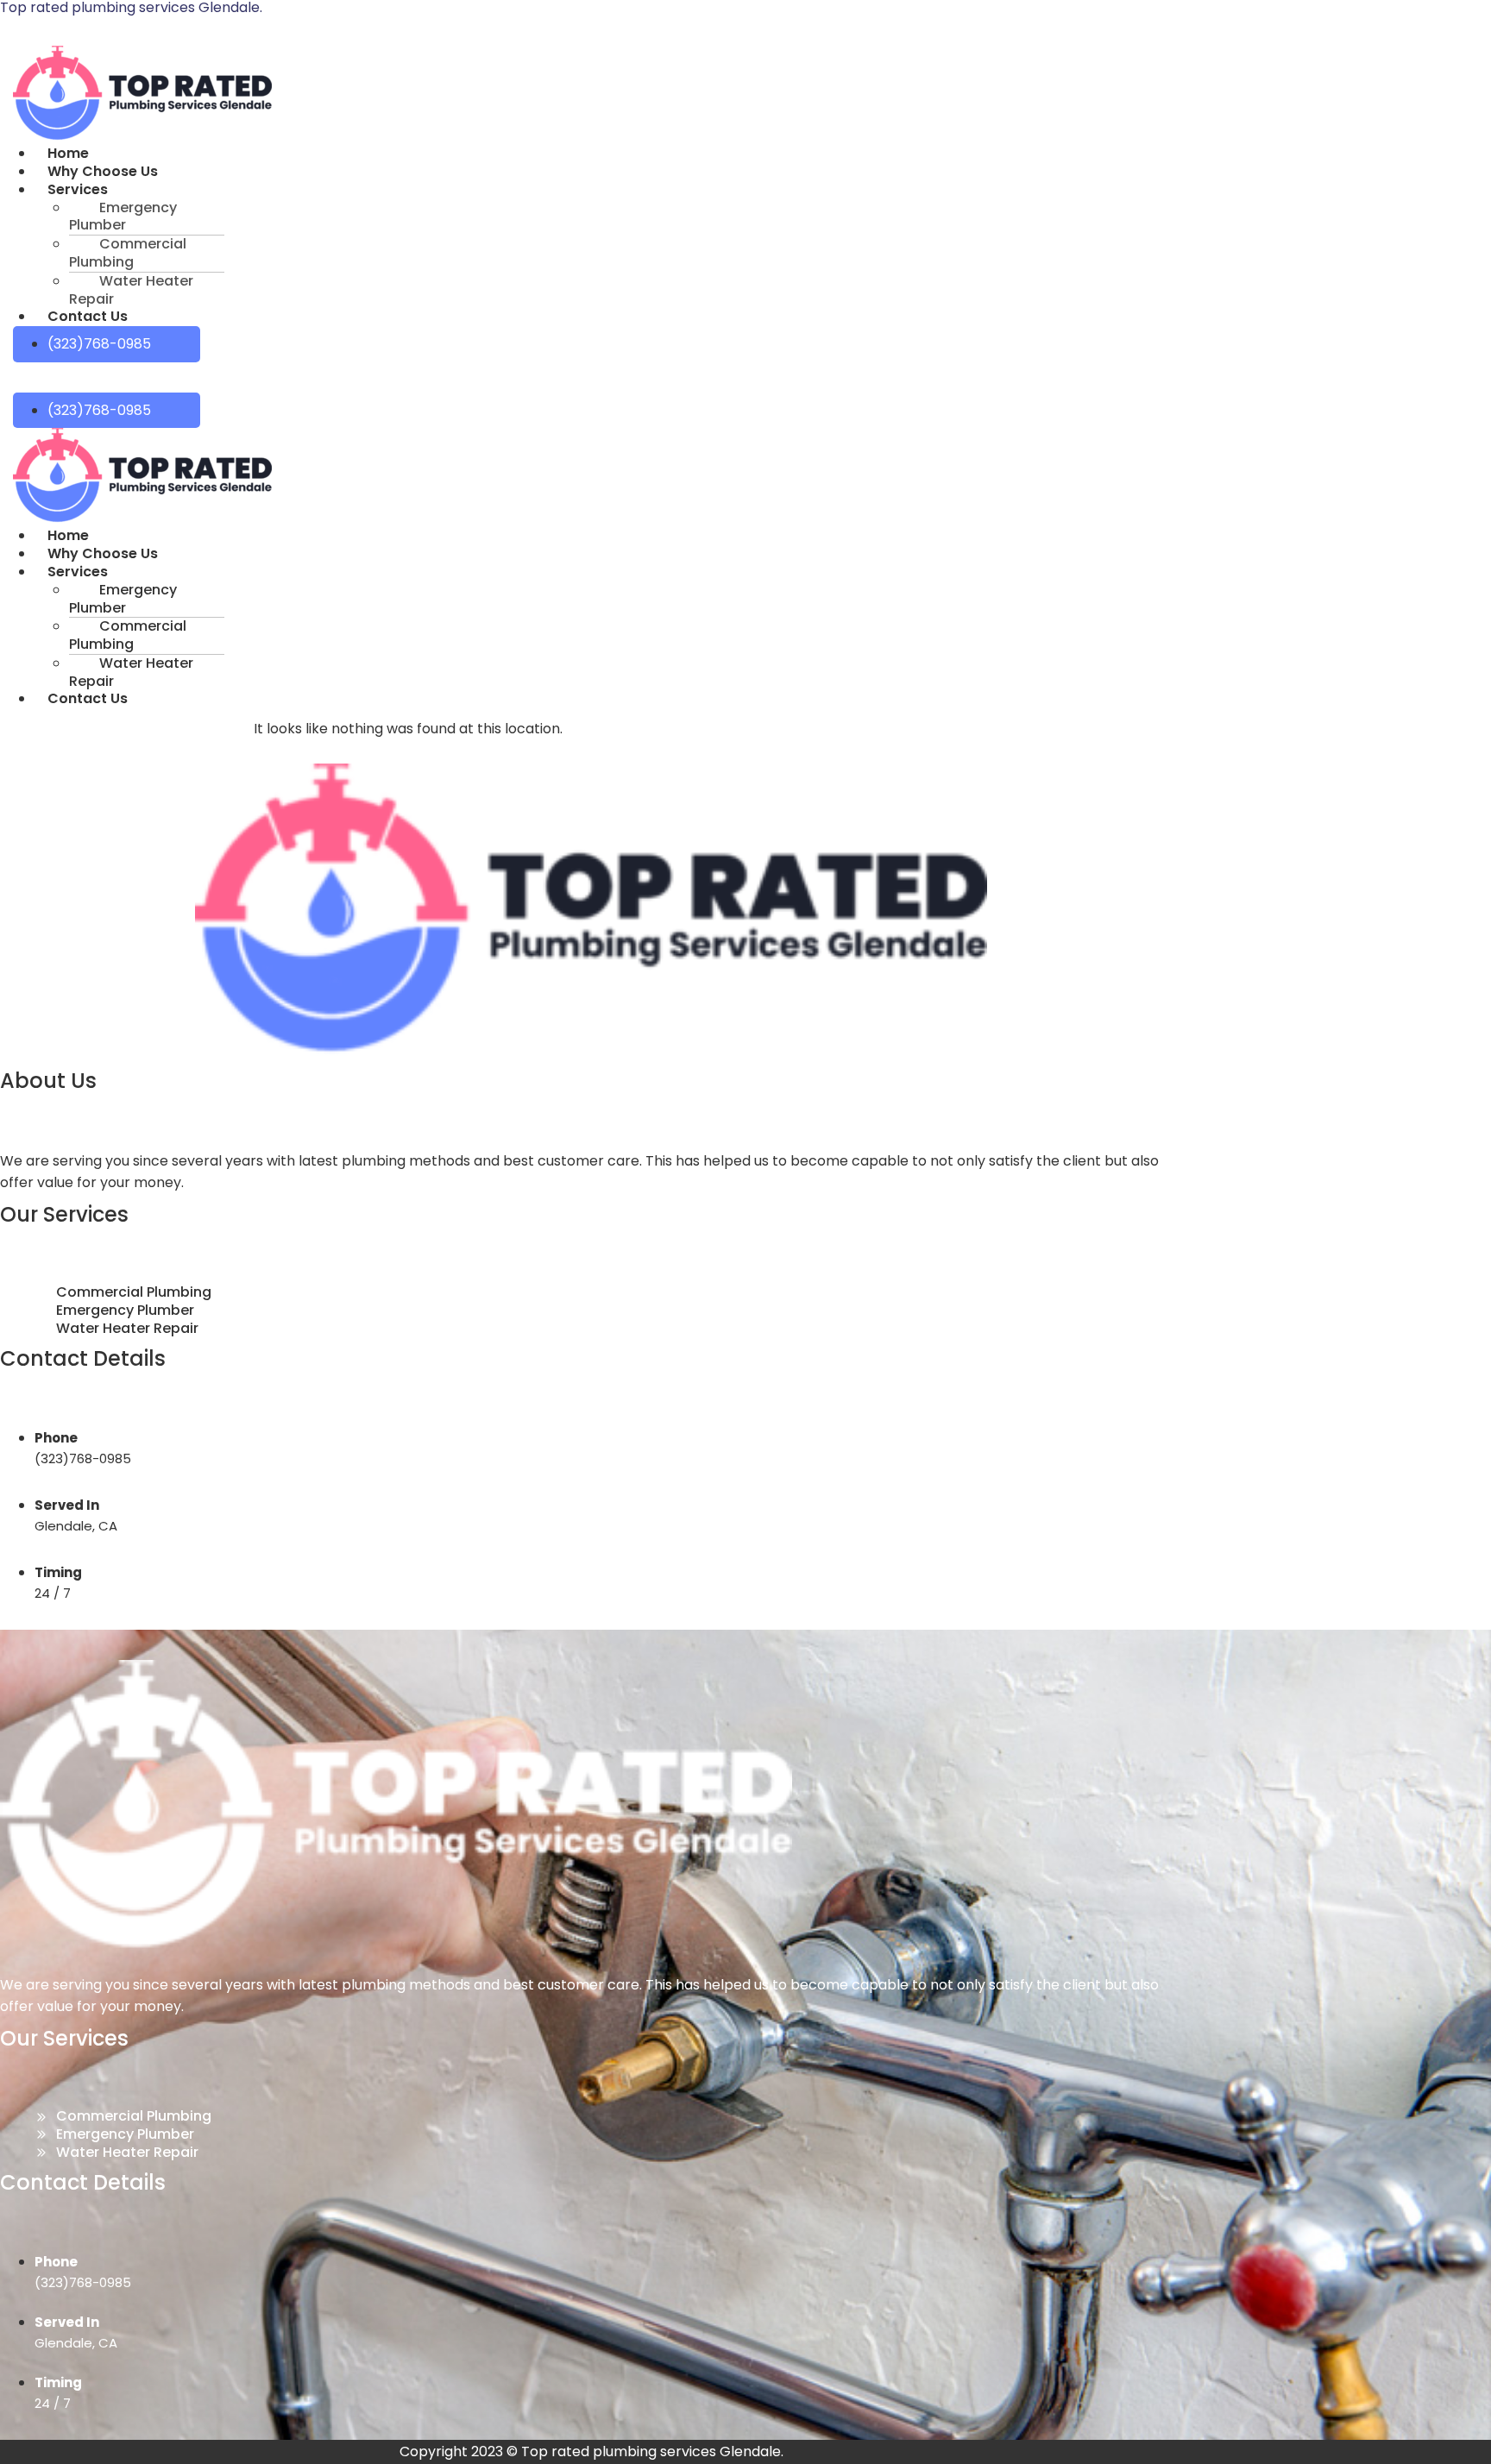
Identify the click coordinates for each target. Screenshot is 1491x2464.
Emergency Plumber (123, 217)
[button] (321, 190)
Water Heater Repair (131, 290)
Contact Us (88, 316)
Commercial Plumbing (128, 253)
